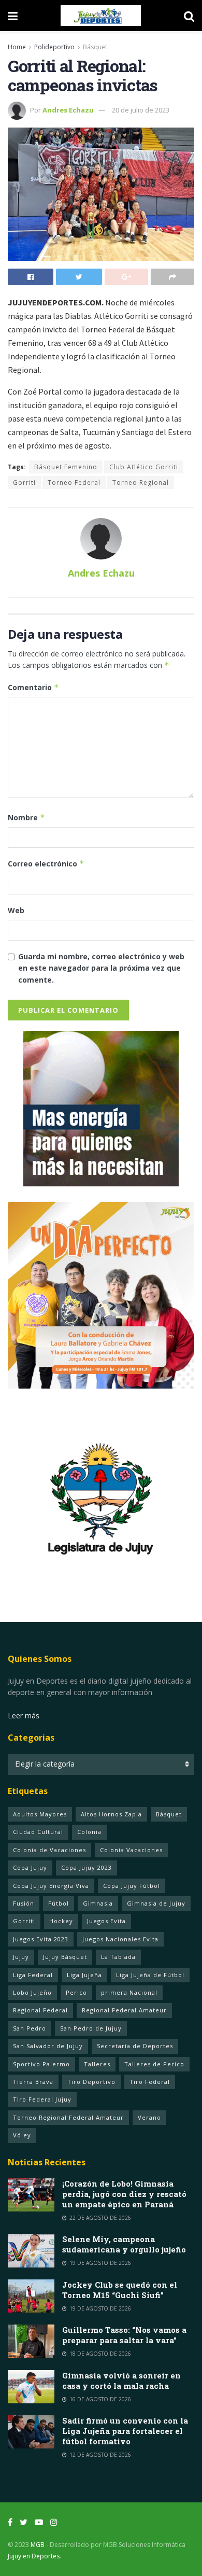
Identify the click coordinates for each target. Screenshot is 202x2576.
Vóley (22, 2135)
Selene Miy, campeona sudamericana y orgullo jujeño (124, 2244)
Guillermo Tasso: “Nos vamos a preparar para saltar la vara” (124, 2335)
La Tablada (118, 1957)
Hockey (61, 1921)
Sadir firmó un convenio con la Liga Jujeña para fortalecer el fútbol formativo (125, 2431)
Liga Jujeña (84, 1975)
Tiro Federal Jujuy (42, 2099)
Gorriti (24, 482)
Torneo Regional (141, 482)
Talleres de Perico (154, 2064)
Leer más (24, 1716)
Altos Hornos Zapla (111, 1814)
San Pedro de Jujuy (91, 2028)
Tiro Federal (150, 2082)
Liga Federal (33, 1975)
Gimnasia (98, 1903)
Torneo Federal (74, 482)
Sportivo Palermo (41, 2064)
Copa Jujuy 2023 (86, 1867)
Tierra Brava (33, 2082)
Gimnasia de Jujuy (156, 1903)
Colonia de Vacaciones (49, 1850)
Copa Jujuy (30, 1867)
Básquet (95, 47)
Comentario (33, 687)
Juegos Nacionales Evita (120, 1939)
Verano (149, 2117)
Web (16, 910)
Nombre (26, 817)
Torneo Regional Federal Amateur (68, 2117)
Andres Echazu (68, 110)
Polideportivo (54, 47)
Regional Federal (40, 2010)
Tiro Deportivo (91, 2082)
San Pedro (30, 2028)
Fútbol (59, 1903)
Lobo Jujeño (32, 1992)
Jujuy (21, 1957)
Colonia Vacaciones (131, 1850)
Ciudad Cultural (38, 1832)
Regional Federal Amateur (124, 2010)
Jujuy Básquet (65, 1957)
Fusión (24, 1903)
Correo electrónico (46, 864)
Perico (76, 1992)
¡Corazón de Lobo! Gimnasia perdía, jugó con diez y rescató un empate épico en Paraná (124, 2194)
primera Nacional (129, 1992)
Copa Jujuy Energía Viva (51, 1886)
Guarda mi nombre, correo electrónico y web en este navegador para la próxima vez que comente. (101, 968)
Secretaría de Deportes (135, 2046)
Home (17, 47)
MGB (38, 2545)
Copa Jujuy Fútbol (132, 1886)
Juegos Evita (106, 1921)
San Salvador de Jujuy (48, 2046)
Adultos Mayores (40, 1814)
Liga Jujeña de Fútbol (150, 1975)
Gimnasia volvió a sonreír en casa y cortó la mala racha (121, 2381)
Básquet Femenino (66, 467)
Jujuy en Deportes (34, 2556)
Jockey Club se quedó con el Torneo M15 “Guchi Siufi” (120, 2290)
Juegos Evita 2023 (41, 1939)
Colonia (89, 1832)
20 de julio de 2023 (141, 110)
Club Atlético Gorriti (144, 467)
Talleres (97, 2064)
